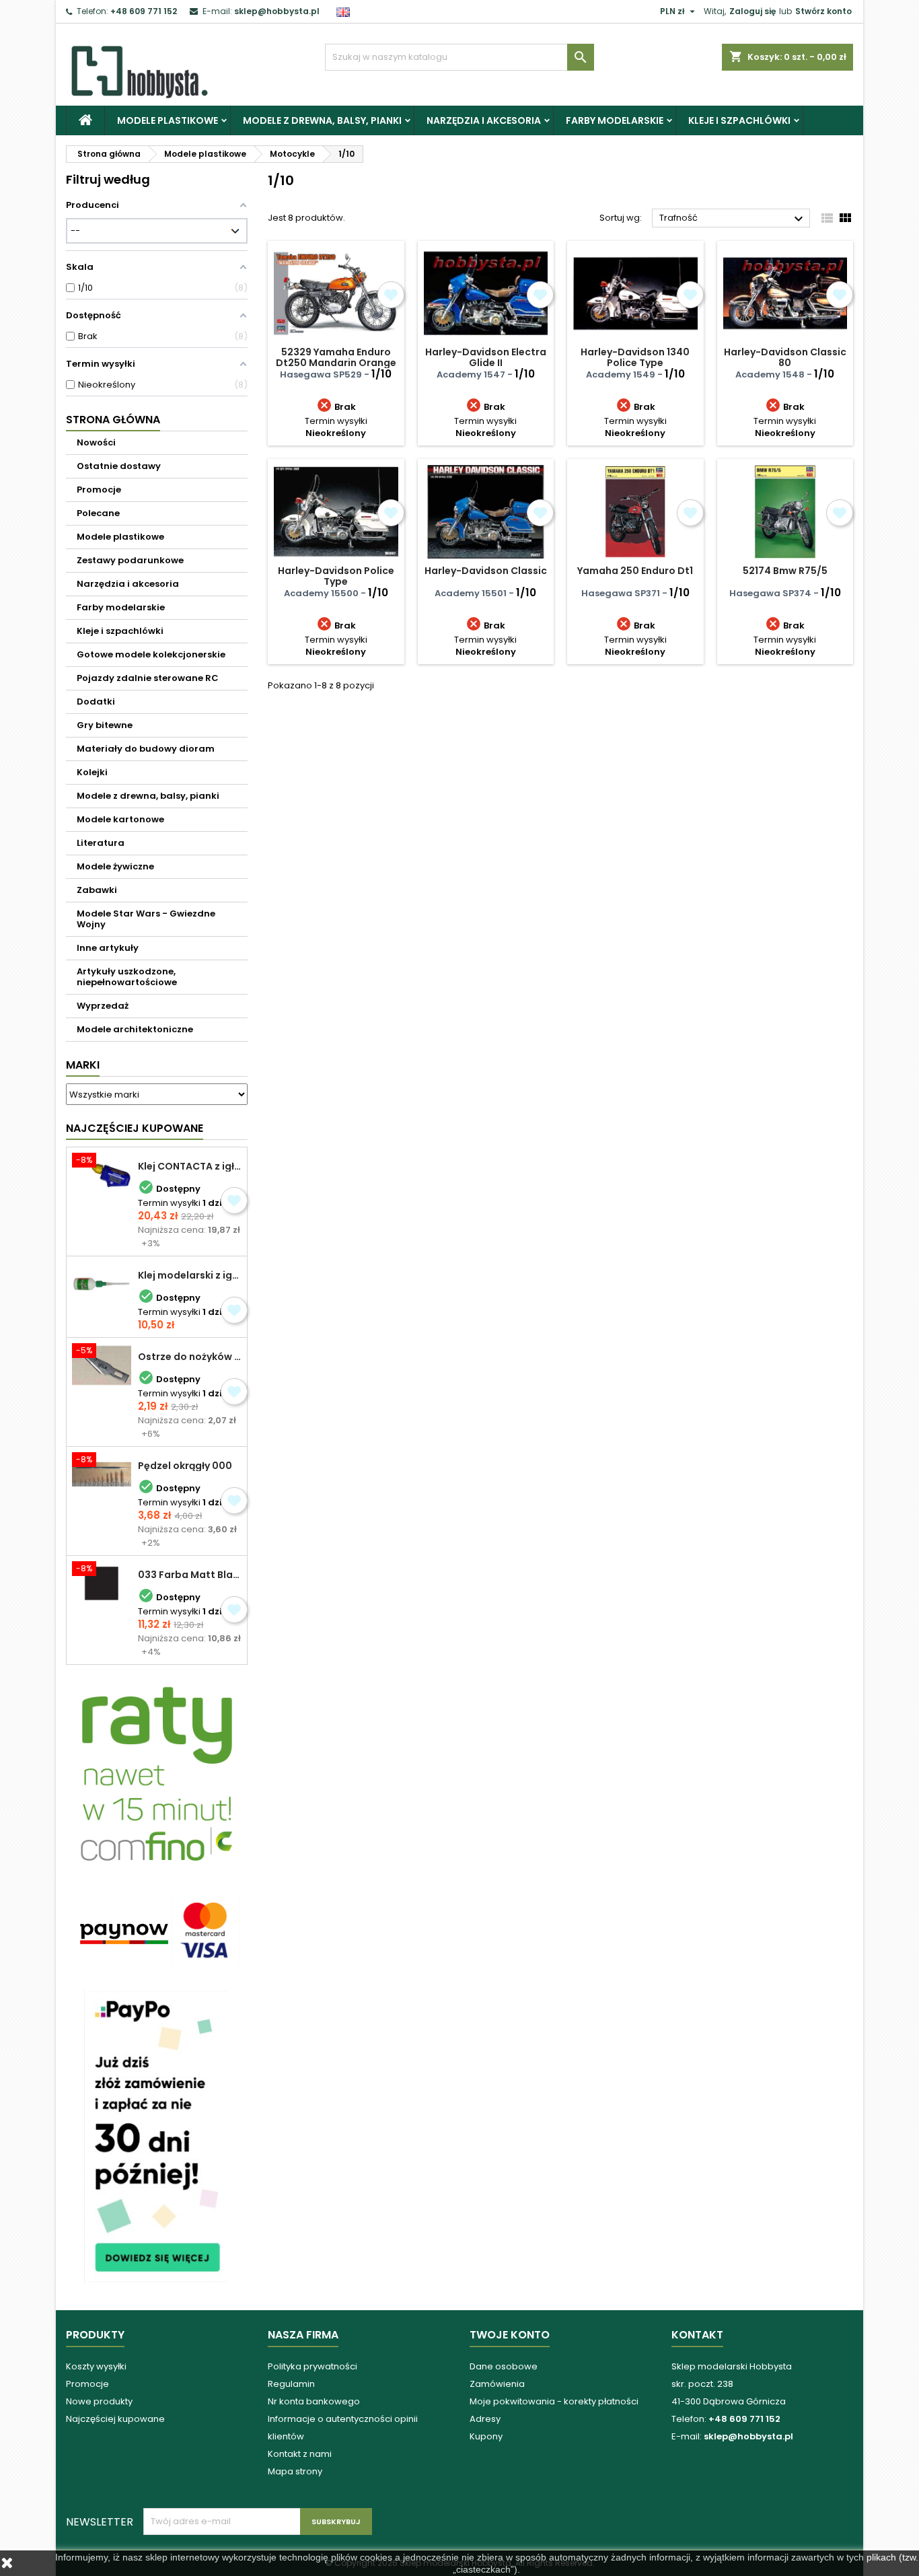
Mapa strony (295, 2471)
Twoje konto (510, 2335)
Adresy (485, 2419)
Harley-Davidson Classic (486, 571)
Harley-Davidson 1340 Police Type (635, 357)
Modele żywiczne (115, 866)
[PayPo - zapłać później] (157, 2136)
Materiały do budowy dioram (146, 749)
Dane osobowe (504, 2366)
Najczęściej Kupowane (135, 1128)
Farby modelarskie (615, 120)
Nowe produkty (99, 2401)
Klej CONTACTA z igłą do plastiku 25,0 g (190, 1166)
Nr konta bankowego (314, 2401)
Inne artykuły (108, 948)
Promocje (99, 490)
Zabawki (97, 890)
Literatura (101, 843)
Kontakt (697, 2335)
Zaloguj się (752, 11)
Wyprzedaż (103, 1006)
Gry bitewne (105, 725)
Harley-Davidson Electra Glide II (486, 357)
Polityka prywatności (313, 2366)
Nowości (96, 442)
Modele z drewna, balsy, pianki (322, 120)
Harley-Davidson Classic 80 (785, 357)
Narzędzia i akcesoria (484, 120)
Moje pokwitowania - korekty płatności (554, 2401)
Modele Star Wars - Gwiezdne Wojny (146, 919)
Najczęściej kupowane (115, 2419)
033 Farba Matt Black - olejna (190, 1575)
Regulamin (291, 2384)
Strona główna (113, 420)
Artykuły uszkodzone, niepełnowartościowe (127, 977)
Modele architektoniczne (135, 1029)
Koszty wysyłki (96, 2366)
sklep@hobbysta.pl (277, 11)
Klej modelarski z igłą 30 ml (190, 1275)
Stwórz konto (823, 11)
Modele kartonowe (120, 819)
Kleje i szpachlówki (739, 120)
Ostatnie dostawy (119, 466)
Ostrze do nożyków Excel (190, 1357)
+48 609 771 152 (144, 11)
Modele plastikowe (168, 120)
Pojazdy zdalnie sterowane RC (148, 678)
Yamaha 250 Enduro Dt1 (635, 571)
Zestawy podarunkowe (130, 560)
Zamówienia (497, 2384)
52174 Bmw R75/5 (785, 571)
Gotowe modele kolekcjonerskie (151, 654)
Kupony (486, 2436)
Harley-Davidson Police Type (336, 576)
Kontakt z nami (300, 2454)
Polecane (98, 513)
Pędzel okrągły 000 (185, 1466)
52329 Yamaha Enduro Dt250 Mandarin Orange (336, 357)
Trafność (733, 219)
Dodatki (96, 702)
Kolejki (92, 772)
